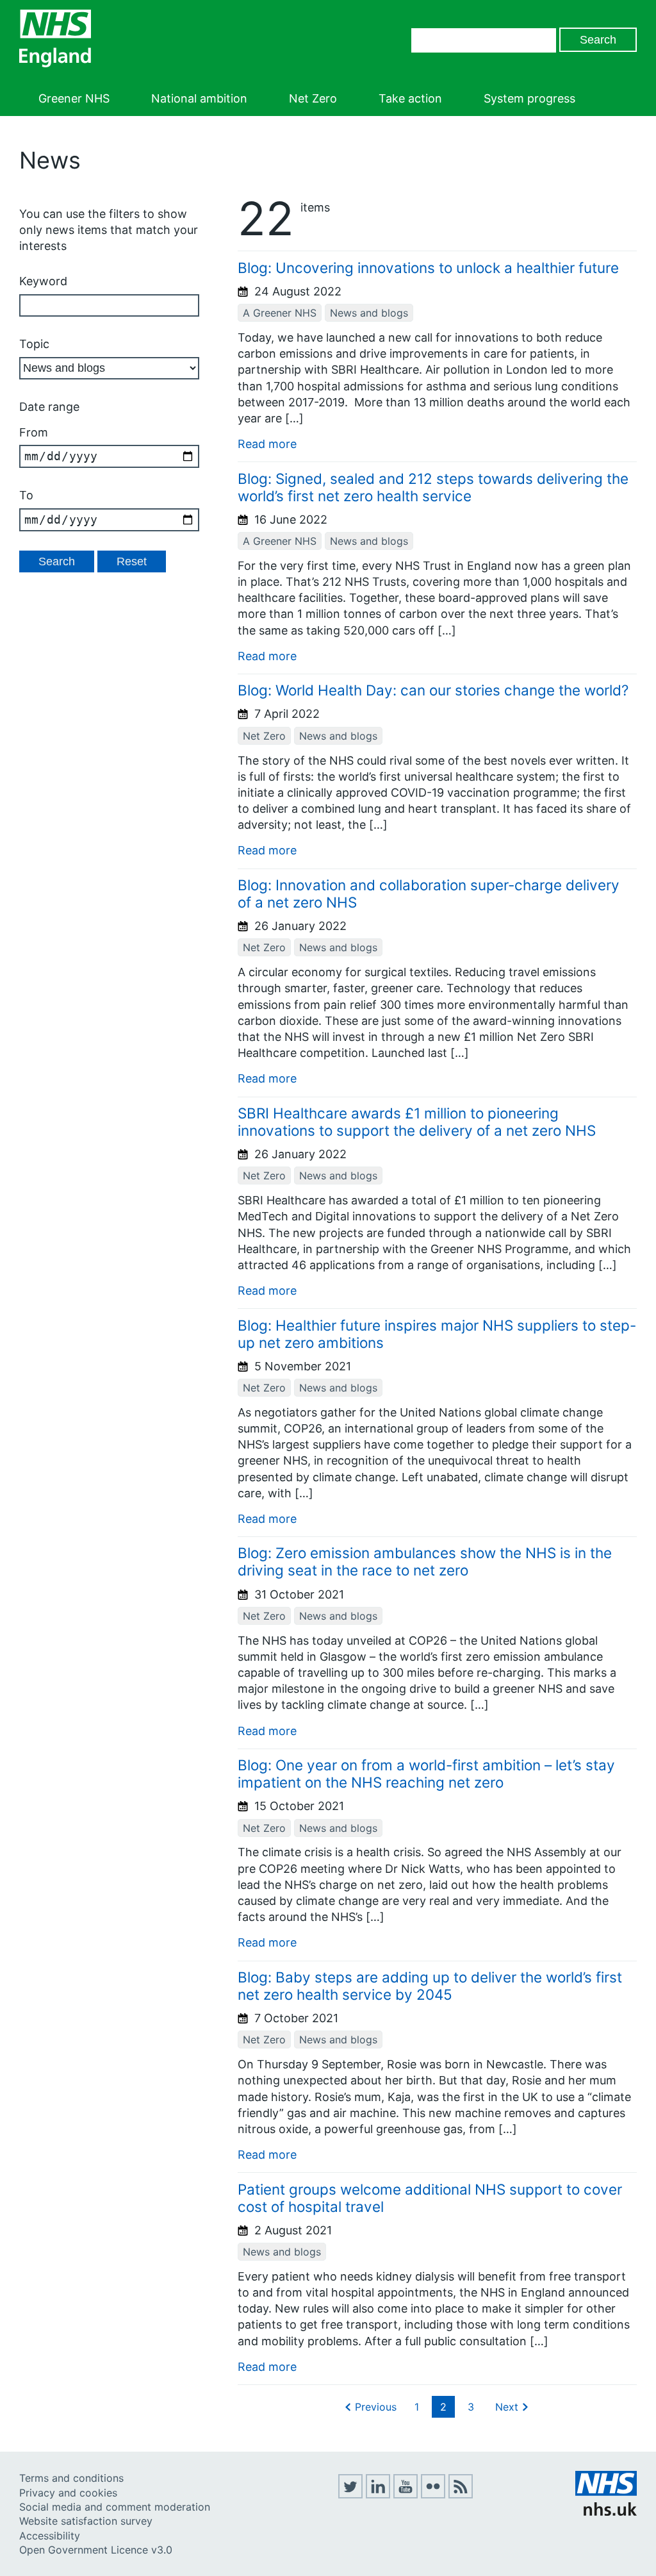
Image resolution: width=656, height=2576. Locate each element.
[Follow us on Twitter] (350, 2495)
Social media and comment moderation (115, 2507)
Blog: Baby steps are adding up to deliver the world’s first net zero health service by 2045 (430, 1986)
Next (507, 2407)
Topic (34, 344)
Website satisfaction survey (86, 2521)
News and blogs (369, 313)
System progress (529, 98)
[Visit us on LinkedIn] (378, 2495)
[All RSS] (461, 2495)
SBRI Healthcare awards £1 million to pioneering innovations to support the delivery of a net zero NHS (417, 1122)
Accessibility (50, 2536)
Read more (267, 444)
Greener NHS (74, 98)
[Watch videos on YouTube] (406, 2495)
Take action (410, 98)
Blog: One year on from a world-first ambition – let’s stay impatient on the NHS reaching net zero (426, 1774)
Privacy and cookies (68, 2493)
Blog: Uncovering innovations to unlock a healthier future (428, 268)
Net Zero (313, 98)
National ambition (199, 98)
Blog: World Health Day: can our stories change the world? (433, 690)
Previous (376, 2407)
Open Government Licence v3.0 (96, 2550)
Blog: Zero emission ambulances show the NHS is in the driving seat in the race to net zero (425, 1561)
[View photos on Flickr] (433, 2495)
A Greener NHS (280, 313)
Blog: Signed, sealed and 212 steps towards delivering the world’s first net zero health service (433, 487)
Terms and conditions (71, 2478)
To (26, 495)
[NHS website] (606, 2512)
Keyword (43, 281)
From (34, 432)
